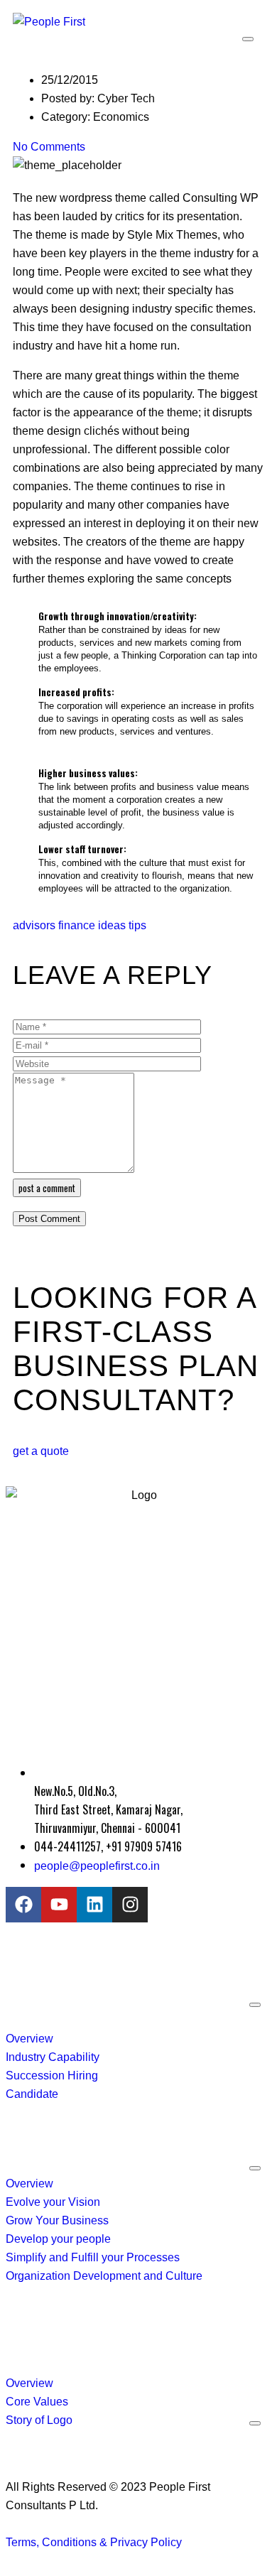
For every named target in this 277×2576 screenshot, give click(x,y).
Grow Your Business (57, 2220)
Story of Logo (39, 2420)
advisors (34, 925)
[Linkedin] (94, 1905)
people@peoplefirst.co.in (97, 1866)
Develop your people (58, 2239)
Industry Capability (53, 2057)
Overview (29, 2039)
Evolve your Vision (53, 2202)
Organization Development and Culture (104, 2276)
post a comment (47, 1188)
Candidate (32, 2094)
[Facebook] (23, 1905)
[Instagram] (130, 1905)
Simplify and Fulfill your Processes (93, 2257)
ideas (112, 925)
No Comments (49, 147)
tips (137, 925)
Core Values (37, 2402)
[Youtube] (59, 1905)
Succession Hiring (52, 2076)
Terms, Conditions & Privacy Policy (94, 2542)
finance (77, 925)
